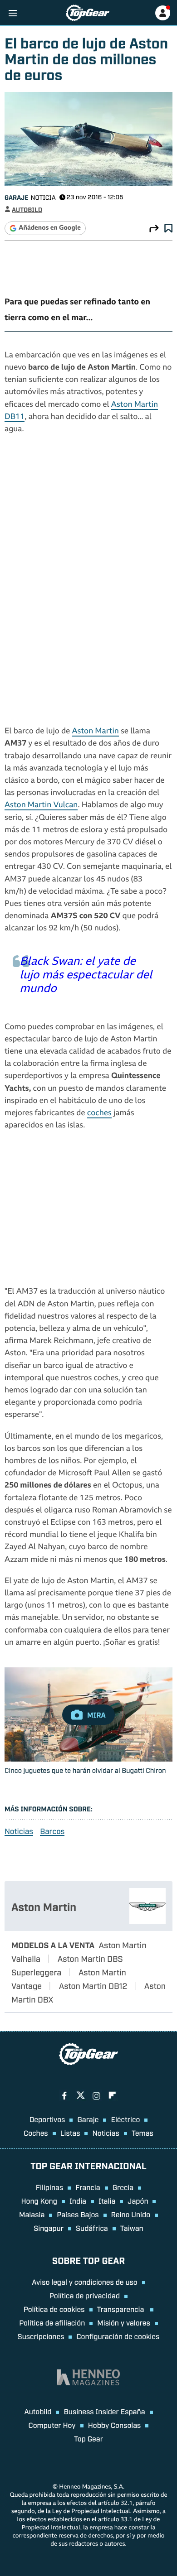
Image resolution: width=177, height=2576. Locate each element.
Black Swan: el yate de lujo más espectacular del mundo (86, 976)
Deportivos (47, 2119)
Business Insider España (104, 2411)
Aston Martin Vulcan (41, 806)
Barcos (52, 1831)
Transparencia (122, 2309)
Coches (36, 2133)
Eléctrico (125, 2119)
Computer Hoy (52, 2425)
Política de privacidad (85, 2295)
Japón (138, 2200)
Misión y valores (124, 2322)
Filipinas (50, 2187)
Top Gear (88, 2438)
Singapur (49, 2228)
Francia (88, 2187)
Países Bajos (78, 2214)
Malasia (32, 2214)
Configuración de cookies (118, 2336)
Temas (143, 2133)
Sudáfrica (92, 2228)
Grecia (123, 2187)
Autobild (38, 2411)
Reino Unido (131, 2214)
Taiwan (132, 2228)
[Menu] (12, 13)
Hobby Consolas (115, 2425)
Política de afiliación (52, 2322)
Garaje (16, 197)
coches (99, 1114)
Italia (107, 2200)
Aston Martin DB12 (93, 1985)
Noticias (19, 1831)
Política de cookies (54, 2309)
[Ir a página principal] (88, 13)
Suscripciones (41, 2336)
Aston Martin (96, 732)
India (78, 2200)
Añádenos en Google (50, 228)
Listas (70, 2133)
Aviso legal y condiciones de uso (84, 2282)
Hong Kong (39, 2200)
